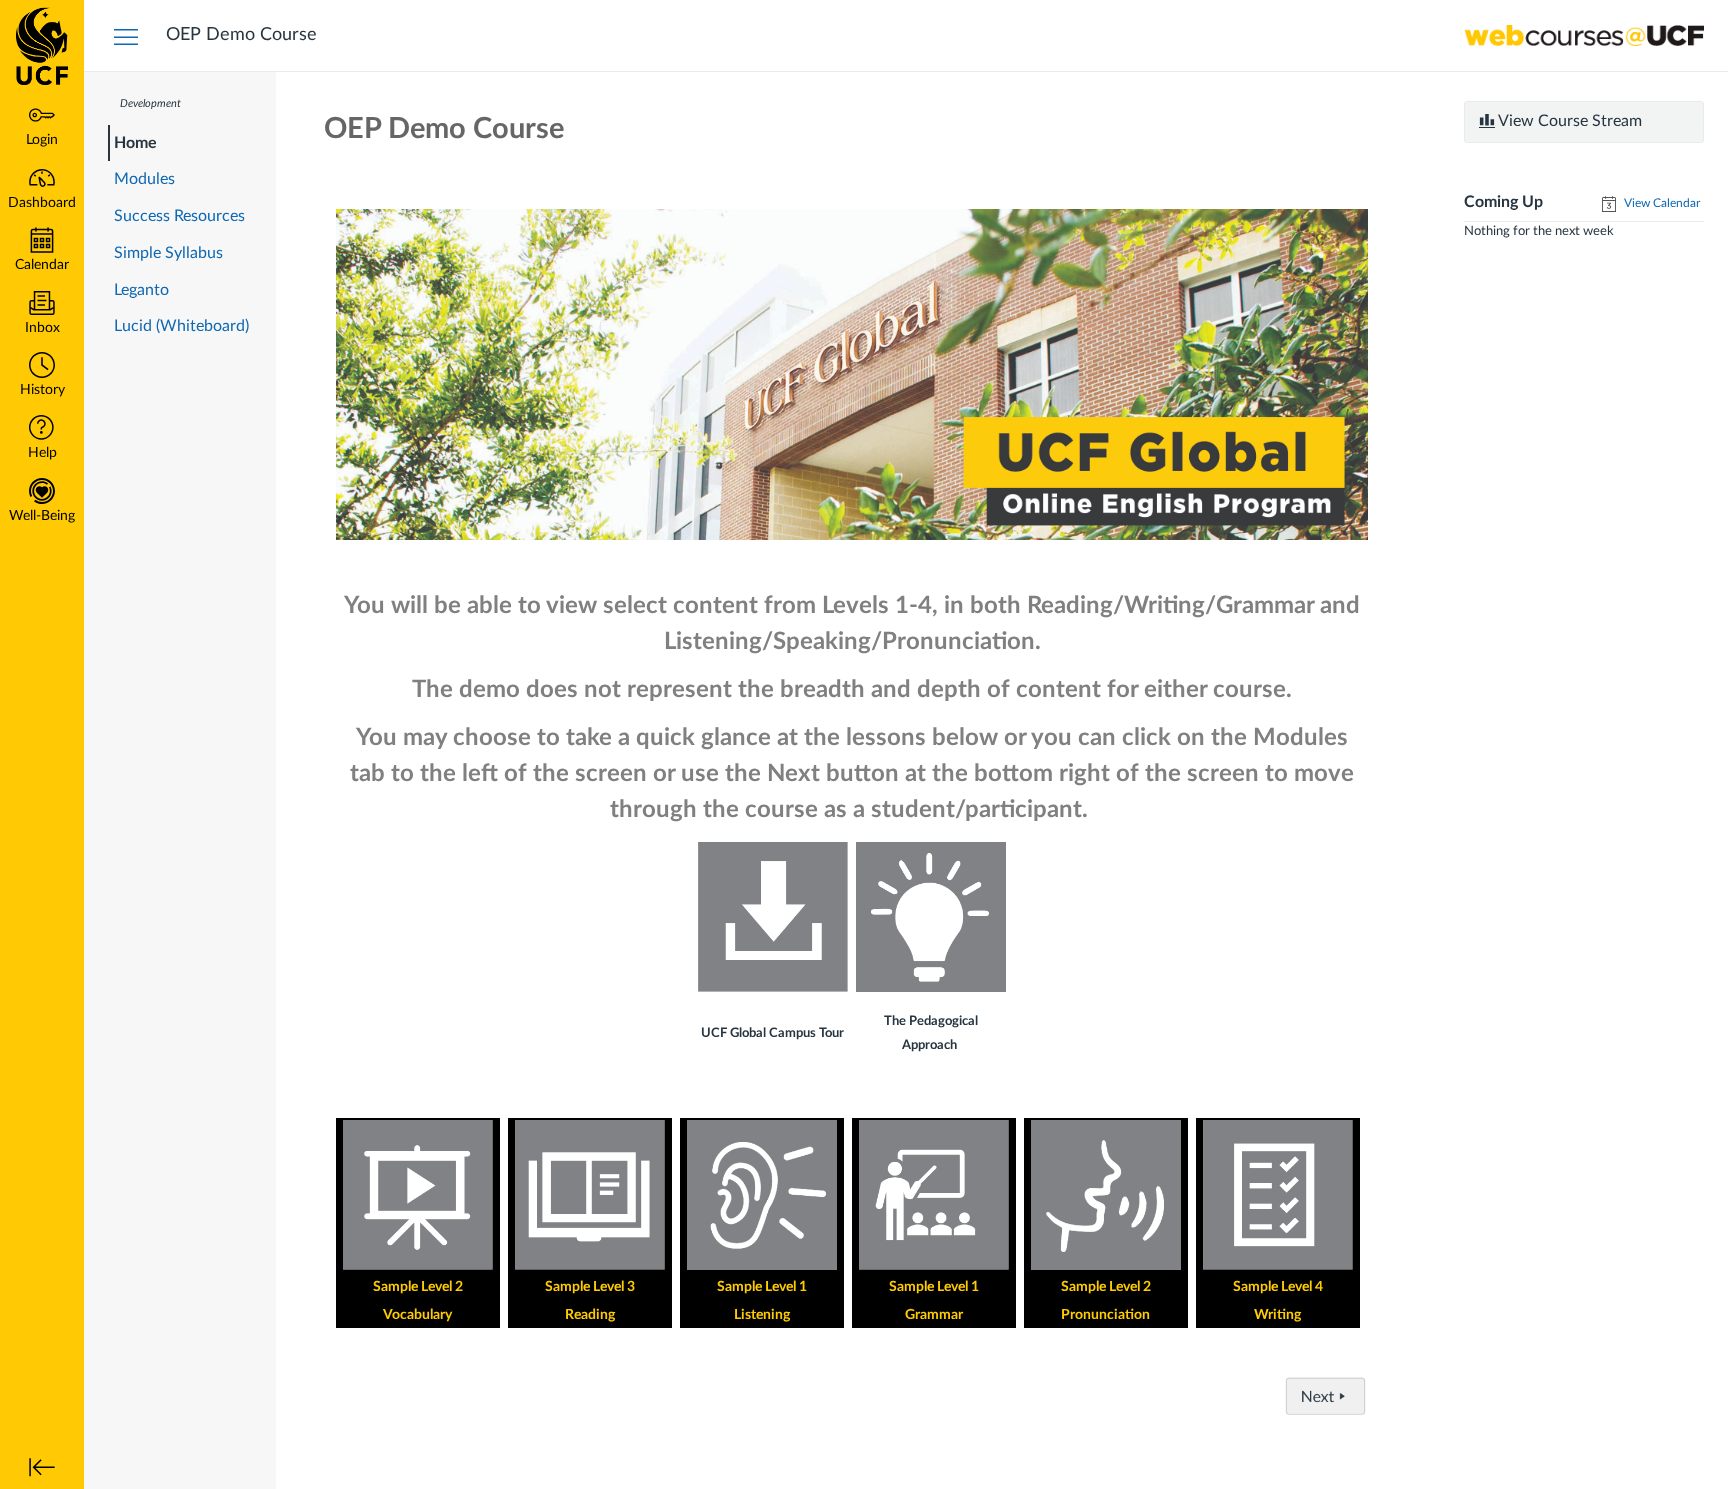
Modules (144, 179)
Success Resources (179, 216)
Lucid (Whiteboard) (181, 326)
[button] (42, 376)
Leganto (141, 290)
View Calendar (1660, 203)
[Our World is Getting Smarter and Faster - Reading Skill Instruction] (590, 1195)
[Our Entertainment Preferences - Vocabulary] (418, 1195)
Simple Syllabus (168, 253)
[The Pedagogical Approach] (931, 917)
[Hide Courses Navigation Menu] (126, 36)
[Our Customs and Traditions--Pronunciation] (1106, 1194)
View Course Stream (1568, 121)
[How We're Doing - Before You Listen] (762, 1195)
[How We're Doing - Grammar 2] (934, 1195)
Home (135, 143)
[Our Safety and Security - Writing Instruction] (1278, 1195)
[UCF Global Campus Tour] (772, 917)
